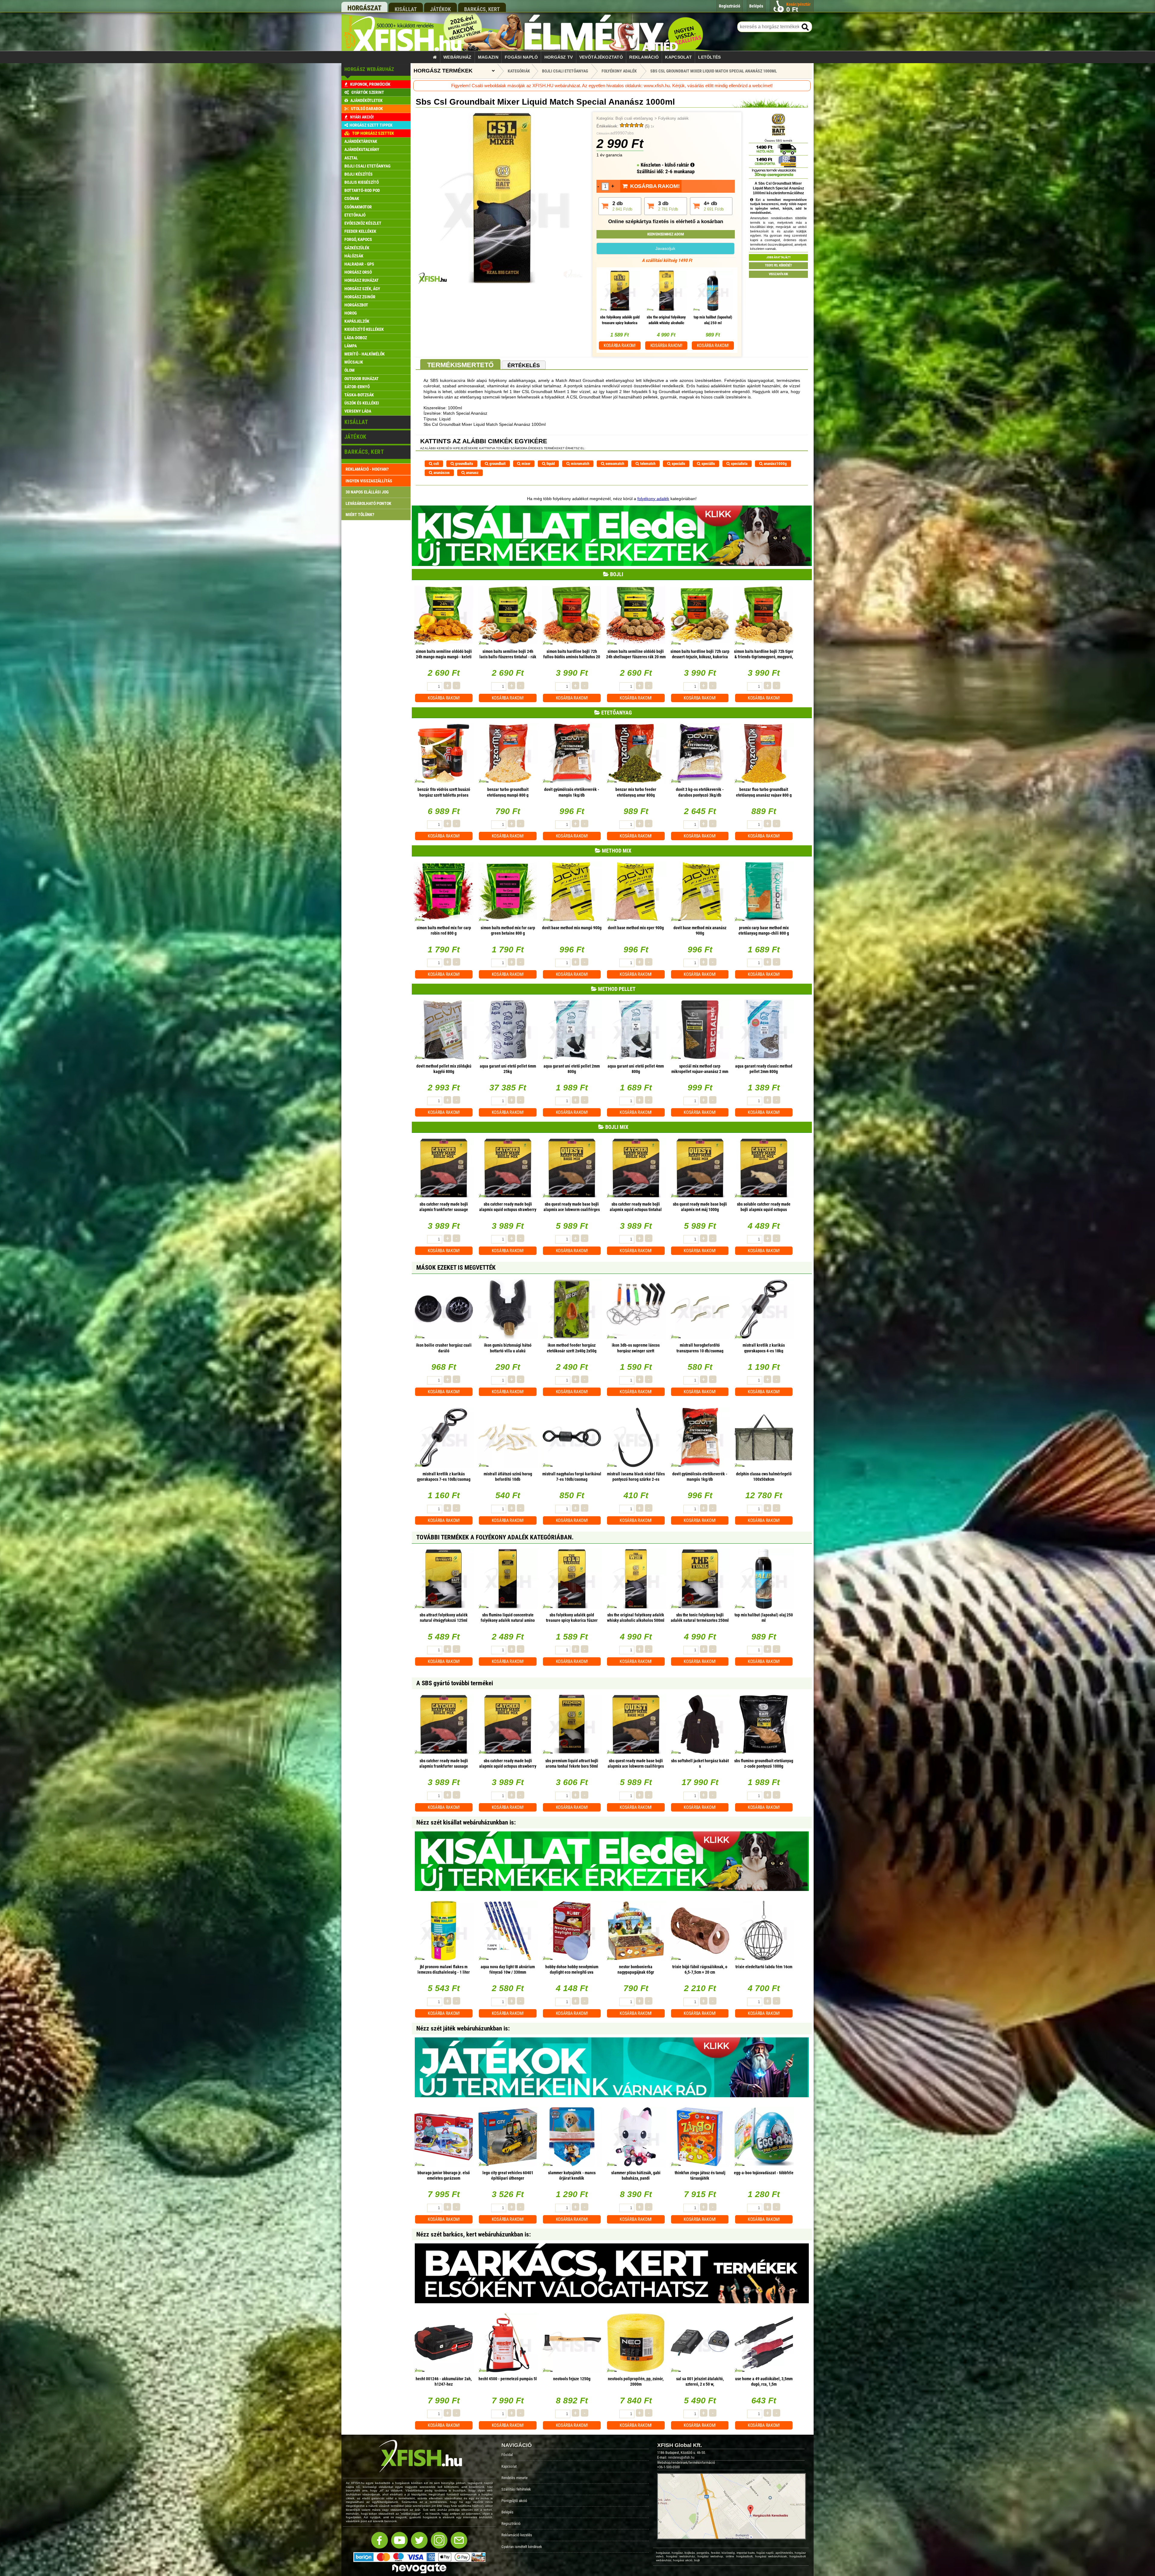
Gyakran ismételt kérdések (522, 2547)
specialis (678, 464)
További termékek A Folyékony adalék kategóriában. (495, 1537)
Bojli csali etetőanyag (634, 118)
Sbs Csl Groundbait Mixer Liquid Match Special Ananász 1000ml (714, 71)
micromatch (580, 464)
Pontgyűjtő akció (514, 2501)
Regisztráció (511, 2524)
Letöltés (709, 57)
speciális (708, 464)
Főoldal (507, 2455)
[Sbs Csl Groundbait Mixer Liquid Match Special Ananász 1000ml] (502, 283)
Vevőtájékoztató (601, 57)
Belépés (507, 2512)
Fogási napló (521, 57)
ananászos (441, 473)
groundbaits (464, 464)
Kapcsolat (678, 57)
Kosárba (620, 346)
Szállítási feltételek (516, 2489)
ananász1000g (775, 464)
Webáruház (457, 57)
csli (436, 464)
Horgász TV (559, 57)
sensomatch (614, 464)
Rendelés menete (514, 2478)
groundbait (497, 464)
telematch (647, 464)
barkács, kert (482, 9)
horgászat (364, 8)
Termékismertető (460, 365)
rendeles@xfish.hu (681, 2458)
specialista (739, 464)
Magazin (488, 57)
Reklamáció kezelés (517, 2535)
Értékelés (524, 365)
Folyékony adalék (673, 118)
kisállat (406, 9)
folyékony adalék (653, 499)
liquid (550, 464)
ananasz (472, 473)
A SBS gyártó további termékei (455, 1683)
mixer (525, 464)
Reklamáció (644, 57)
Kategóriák (519, 71)
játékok (440, 9)
